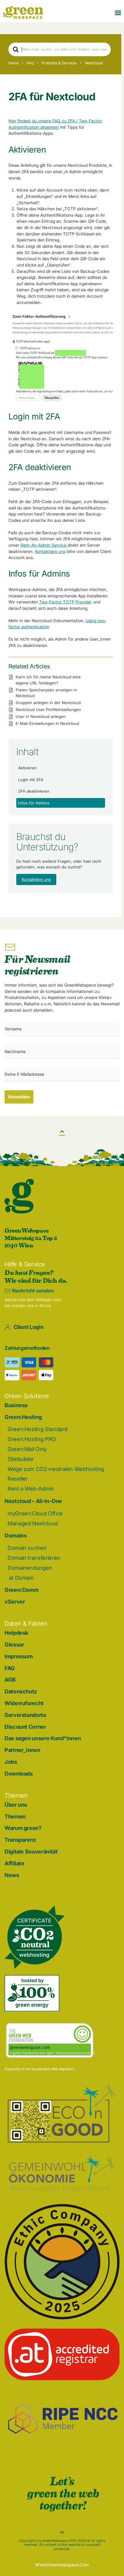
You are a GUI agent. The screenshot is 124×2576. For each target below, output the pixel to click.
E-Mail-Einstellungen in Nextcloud (47, 723)
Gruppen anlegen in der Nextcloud (48, 703)
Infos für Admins (34, 803)
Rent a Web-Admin (31, 1489)
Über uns (16, 1805)
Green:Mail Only (27, 1449)
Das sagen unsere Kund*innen (43, 1738)
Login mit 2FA (31, 780)
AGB (10, 1680)
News (12, 1875)
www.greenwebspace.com (62, 2565)
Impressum (19, 1656)
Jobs (11, 1762)
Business (16, 1405)
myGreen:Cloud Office (35, 1513)
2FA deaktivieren (34, 791)
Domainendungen (30, 1568)
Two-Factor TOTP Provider (65, 602)
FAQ (10, 1668)
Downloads (19, 1774)
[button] (118, 13)
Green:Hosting (23, 1417)
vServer (15, 1602)
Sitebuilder (21, 1459)
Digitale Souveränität (31, 1852)
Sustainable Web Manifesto (53, 2069)
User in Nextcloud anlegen (41, 716)
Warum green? (23, 1828)
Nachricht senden (33, 1291)
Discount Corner (25, 1727)
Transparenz (20, 1840)
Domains (15, 1535)
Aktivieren (27, 768)
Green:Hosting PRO (32, 1439)
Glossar (14, 1645)
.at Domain (21, 1578)
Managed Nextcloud (33, 1523)
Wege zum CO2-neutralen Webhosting (56, 1469)
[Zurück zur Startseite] (23, 13)
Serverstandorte (25, 1715)
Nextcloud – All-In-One (33, 1501)
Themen (15, 1816)
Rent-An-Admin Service (44, 545)
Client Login (29, 1327)
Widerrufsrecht (24, 1703)
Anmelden (19, 1097)
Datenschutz (21, 1691)
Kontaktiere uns (50, 551)
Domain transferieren (34, 1558)
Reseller (18, 1479)
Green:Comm (21, 1590)
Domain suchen (27, 1548)
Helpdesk (16, 1633)
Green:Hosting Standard (37, 1429)
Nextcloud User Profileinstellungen (48, 709)
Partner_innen (22, 1750)
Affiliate (14, 1863)
